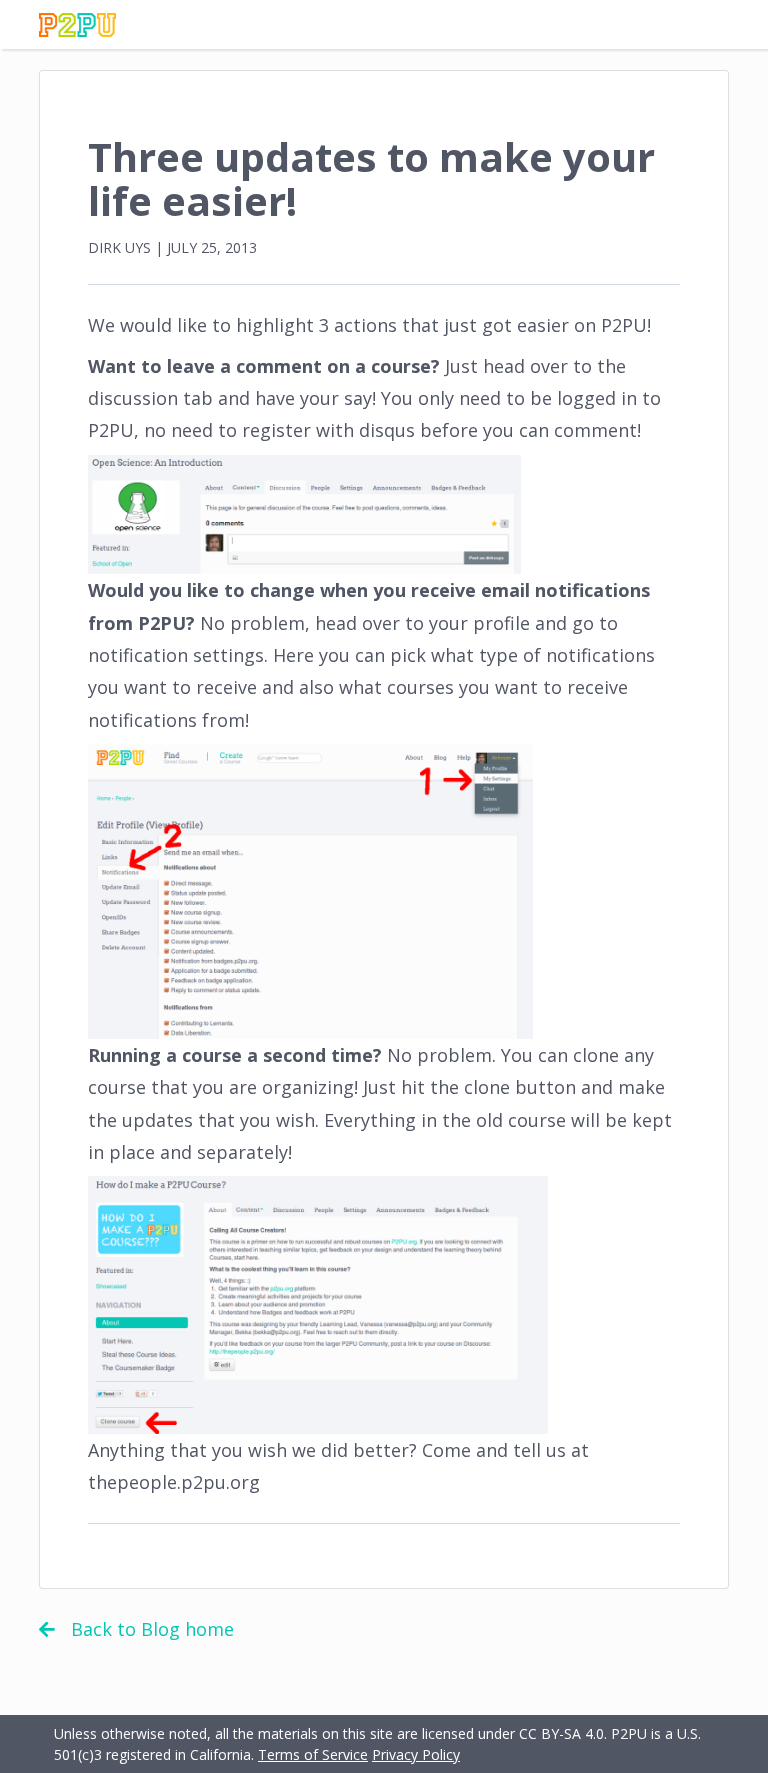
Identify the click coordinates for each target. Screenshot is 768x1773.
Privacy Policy (416, 1754)
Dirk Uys (119, 247)
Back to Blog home (152, 1629)
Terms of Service (313, 1754)
